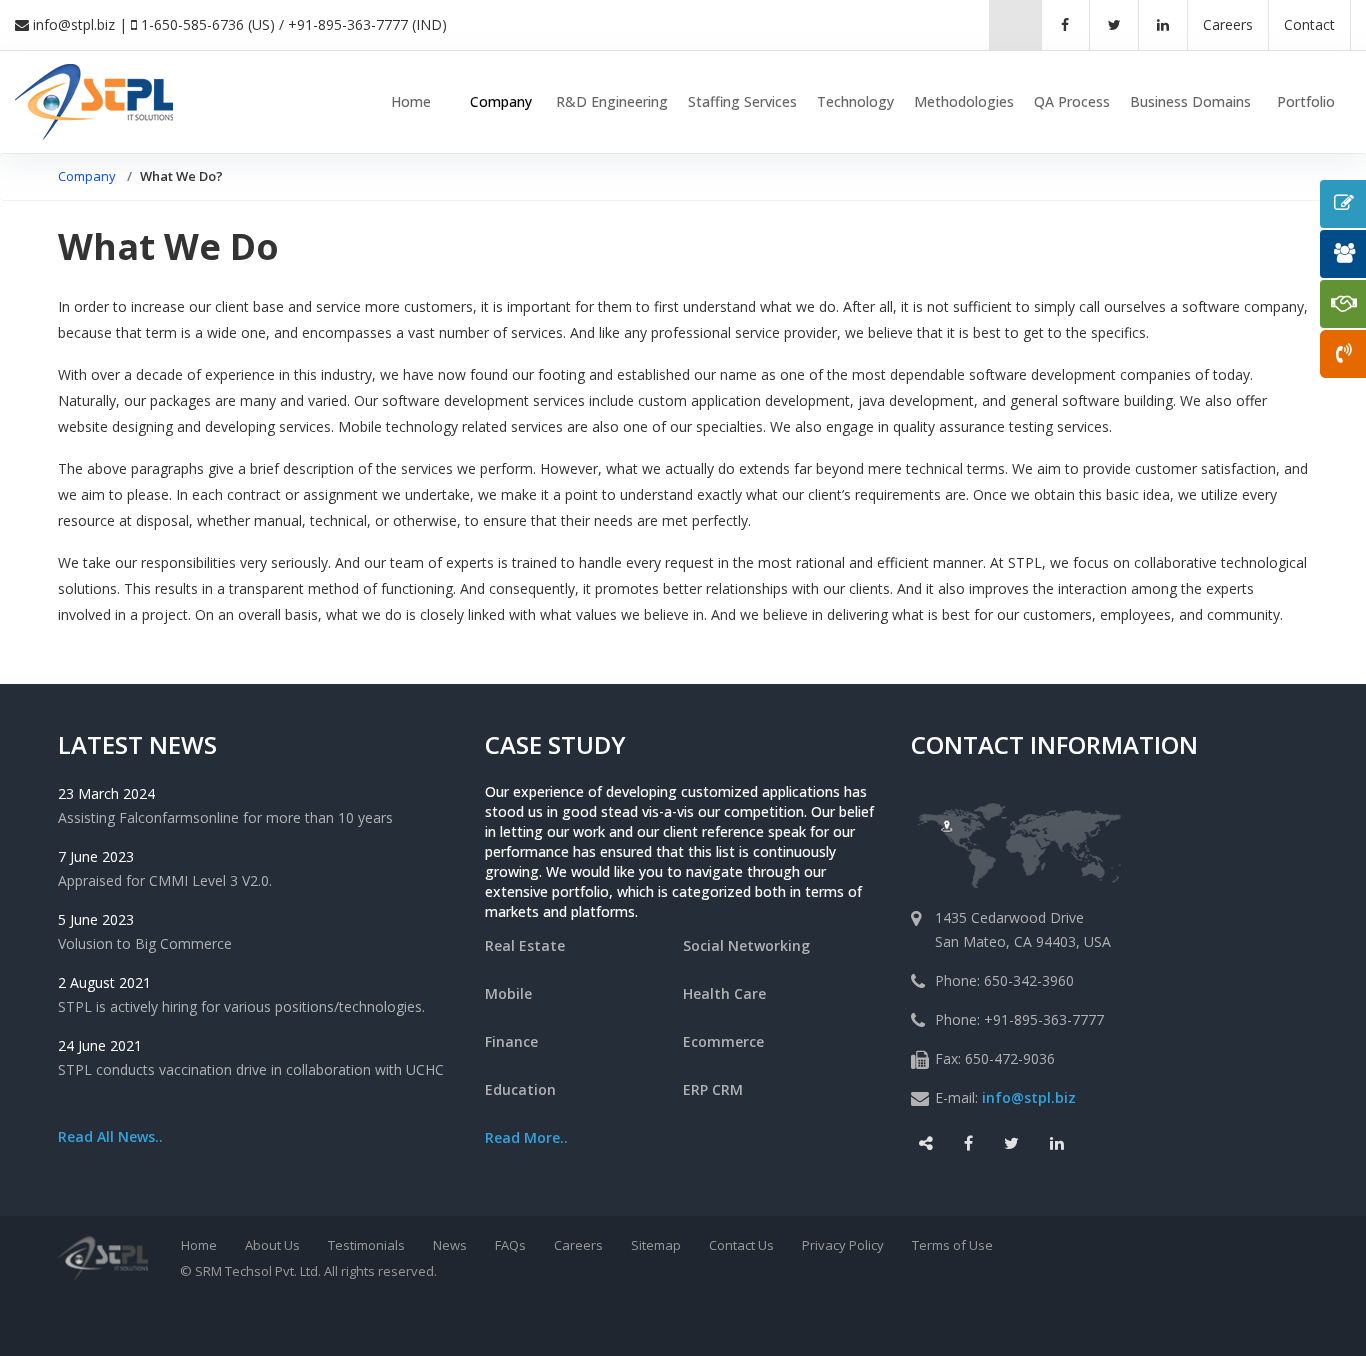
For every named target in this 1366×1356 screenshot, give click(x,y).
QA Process (1072, 101)
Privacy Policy (843, 1245)
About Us (272, 1245)
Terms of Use (952, 1245)
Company (501, 101)
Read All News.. (110, 1136)
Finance (511, 1041)
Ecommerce (723, 1041)
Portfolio (1306, 101)
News (450, 1245)
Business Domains (1190, 101)
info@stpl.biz (74, 24)
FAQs (510, 1245)
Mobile (508, 993)
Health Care (724, 993)
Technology (855, 101)
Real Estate (525, 945)
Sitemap (656, 1245)
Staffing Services (742, 101)
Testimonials (366, 1245)
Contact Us (741, 1245)
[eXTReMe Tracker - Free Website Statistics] (771, 1317)
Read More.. (526, 1137)
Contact (1309, 24)
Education (520, 1089)
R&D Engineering (612, 101)
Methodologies (964, 101)
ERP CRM (713, 1089)
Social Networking (746, 945)
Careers (578, 1245)
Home (411, 101)
